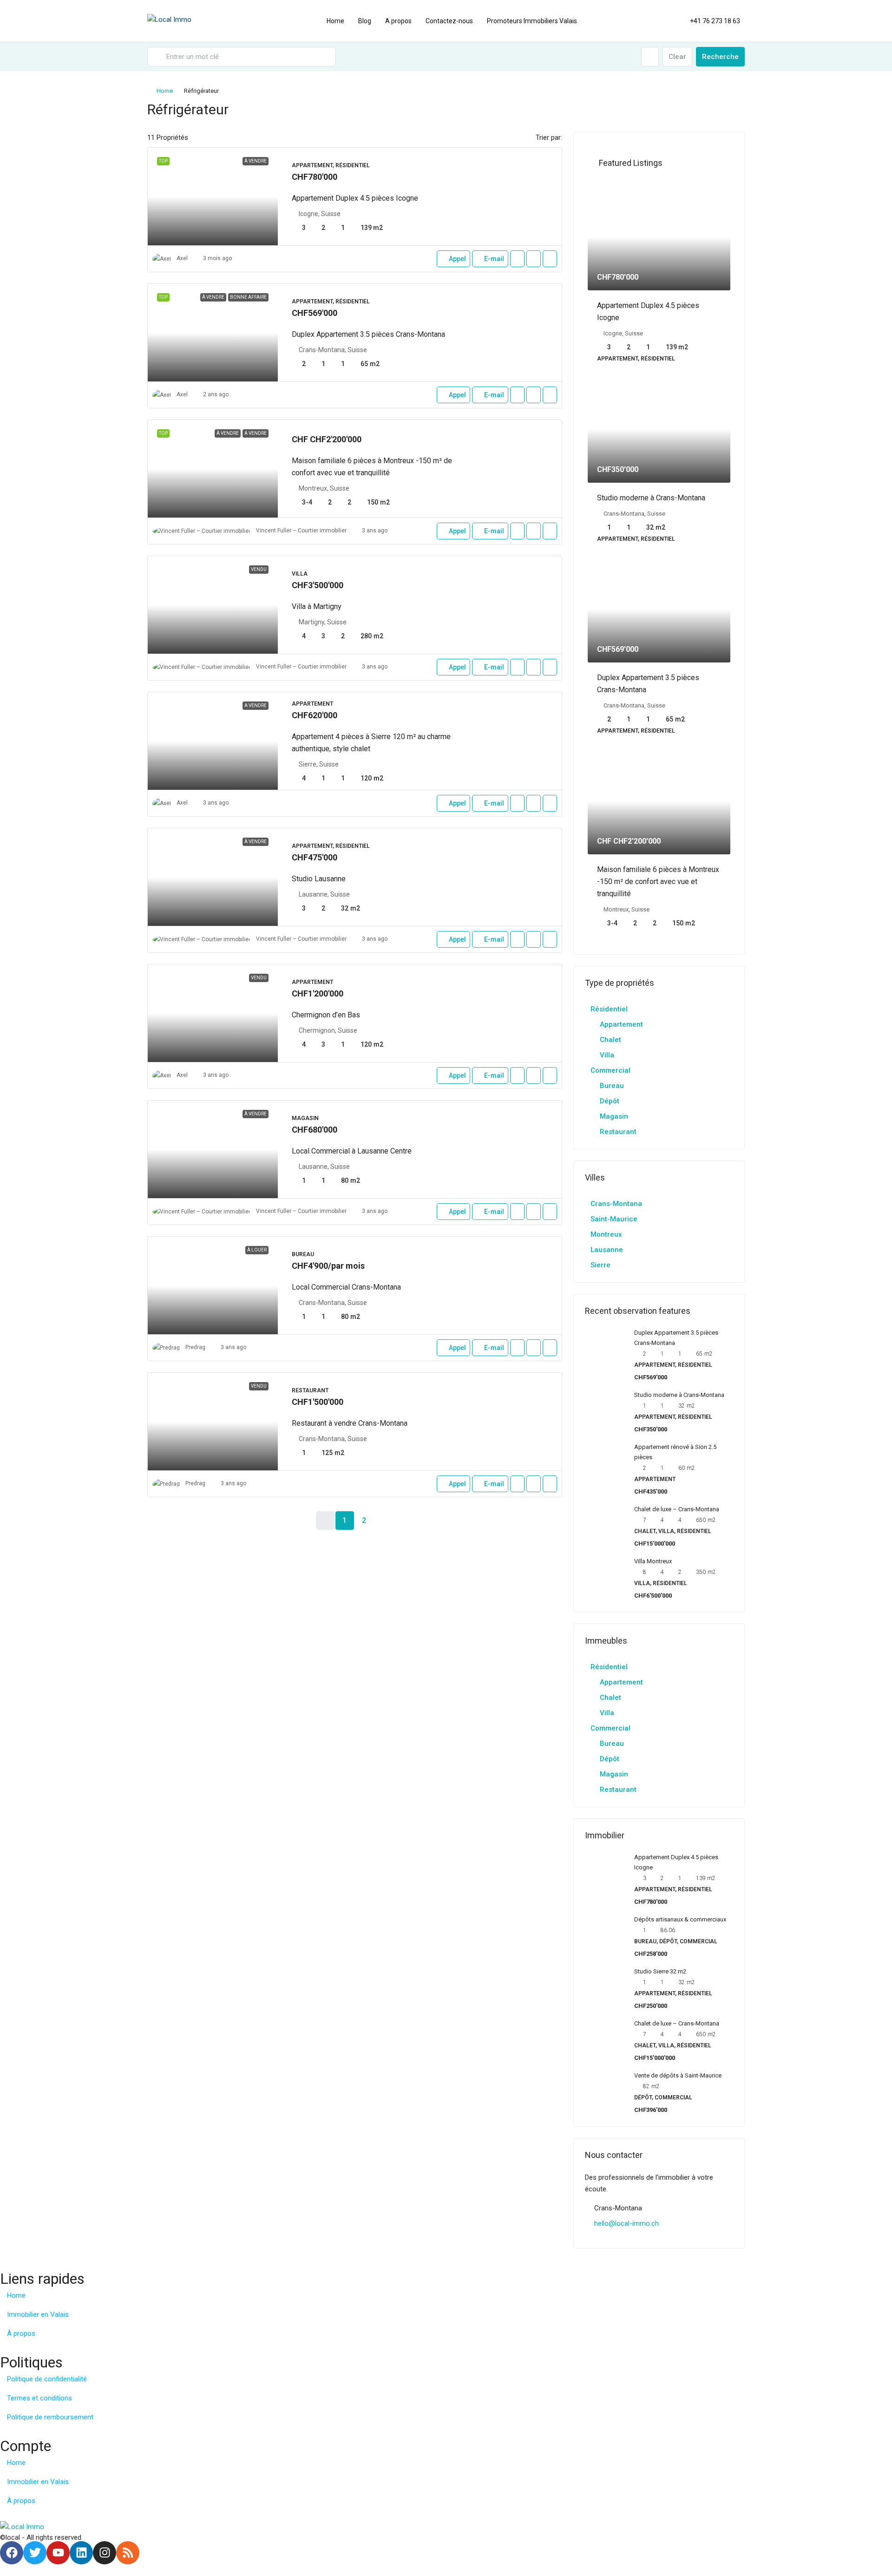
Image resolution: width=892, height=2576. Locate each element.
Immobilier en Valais (38, 2314)
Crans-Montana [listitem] (616, 1204)
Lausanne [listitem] (607, 1250)
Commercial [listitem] (610, 1070)
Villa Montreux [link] (653, 1561)
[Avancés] (650, 57)
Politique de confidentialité (47, 2379)
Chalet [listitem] (610, 1040)
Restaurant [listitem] (618, 1132)
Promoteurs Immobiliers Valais (532, 21)
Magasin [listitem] (614, 1116)
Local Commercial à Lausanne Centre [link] (352, 1151)
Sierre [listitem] (600, 1265)
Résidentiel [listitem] (609, 1009)
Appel (457, 259)
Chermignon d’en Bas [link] (326, 1015)
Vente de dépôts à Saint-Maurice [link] (678, 2075)
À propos (21, 2333)
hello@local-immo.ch (626, 2223)
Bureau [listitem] (612, 1086)
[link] (213, 197)
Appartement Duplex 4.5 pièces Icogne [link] (355, 198)
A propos (398, 21)
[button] (728, 107)
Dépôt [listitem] (610, 1101)
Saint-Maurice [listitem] (614, 1219)
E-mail (494, 259)
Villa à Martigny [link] (317, 606)
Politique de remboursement (50, 2417)
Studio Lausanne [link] (319, 879)
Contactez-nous (449, 21)
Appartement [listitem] (621, 1024)
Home (335, 21)
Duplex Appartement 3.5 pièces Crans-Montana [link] (368, 334)
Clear (677, 57)
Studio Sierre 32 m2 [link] (660, 1971)
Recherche (720, 57)
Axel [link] (182, 258)
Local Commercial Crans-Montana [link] (346, 1287)
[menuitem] (710, 21)
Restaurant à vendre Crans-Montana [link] (350, 1423)
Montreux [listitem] (606, 1234)
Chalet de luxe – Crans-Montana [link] (677, 1509)
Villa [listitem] (607, 1055)
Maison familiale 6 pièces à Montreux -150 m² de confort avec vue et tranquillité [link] (658, 882)
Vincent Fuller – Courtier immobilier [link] (301, 531)
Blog (365, 21)
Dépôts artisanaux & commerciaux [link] (680, 1919)
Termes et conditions (39, 2398)
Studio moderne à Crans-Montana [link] (651, 498)
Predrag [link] (195, 1347)
